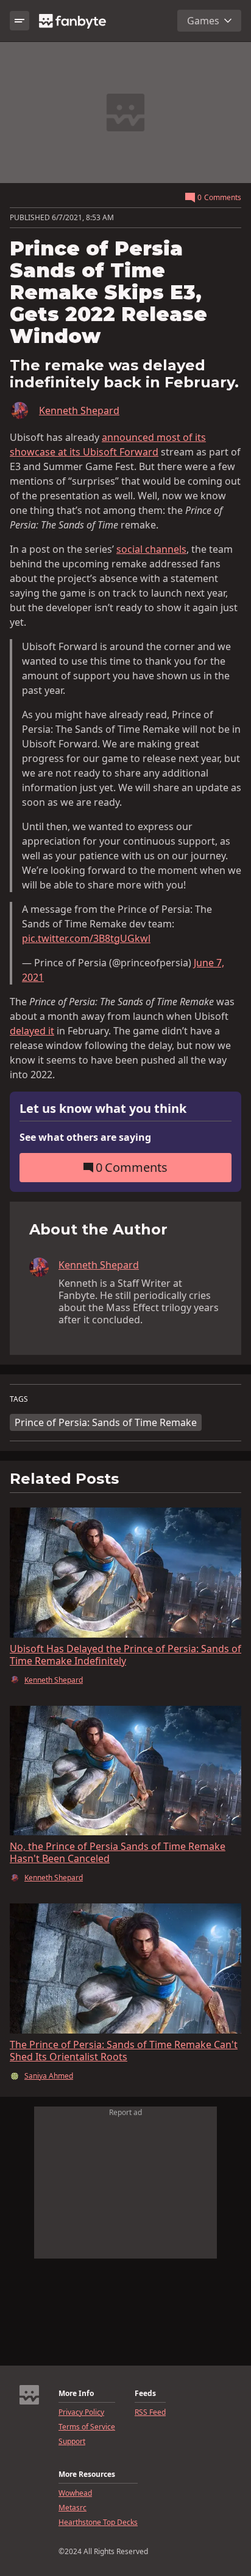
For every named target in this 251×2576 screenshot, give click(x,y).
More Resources (87, 2474)
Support (72, 2442)
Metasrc (72, 2508)
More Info (76, 2394)
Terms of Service (87, 2427)
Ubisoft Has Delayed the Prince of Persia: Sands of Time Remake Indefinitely (125, 1655)
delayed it (32, 1031)
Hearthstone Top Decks (98, 2522)
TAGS (19, 1399)
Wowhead (75, 2493)
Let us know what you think (103, 1109)
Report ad (125, 2112)
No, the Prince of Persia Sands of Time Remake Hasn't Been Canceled (118, 1852)
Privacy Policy (81, 2412)
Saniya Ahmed (49, 2076)
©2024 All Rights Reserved (103, 2552)
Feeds (145, 2394)
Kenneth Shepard (79, 410)
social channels (151, 549)
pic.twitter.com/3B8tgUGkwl (86, 938)
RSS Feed (150, 2412)
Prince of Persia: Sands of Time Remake (106, 1422)
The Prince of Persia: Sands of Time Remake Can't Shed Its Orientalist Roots (124, 2051)
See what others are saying (85, 1137)
